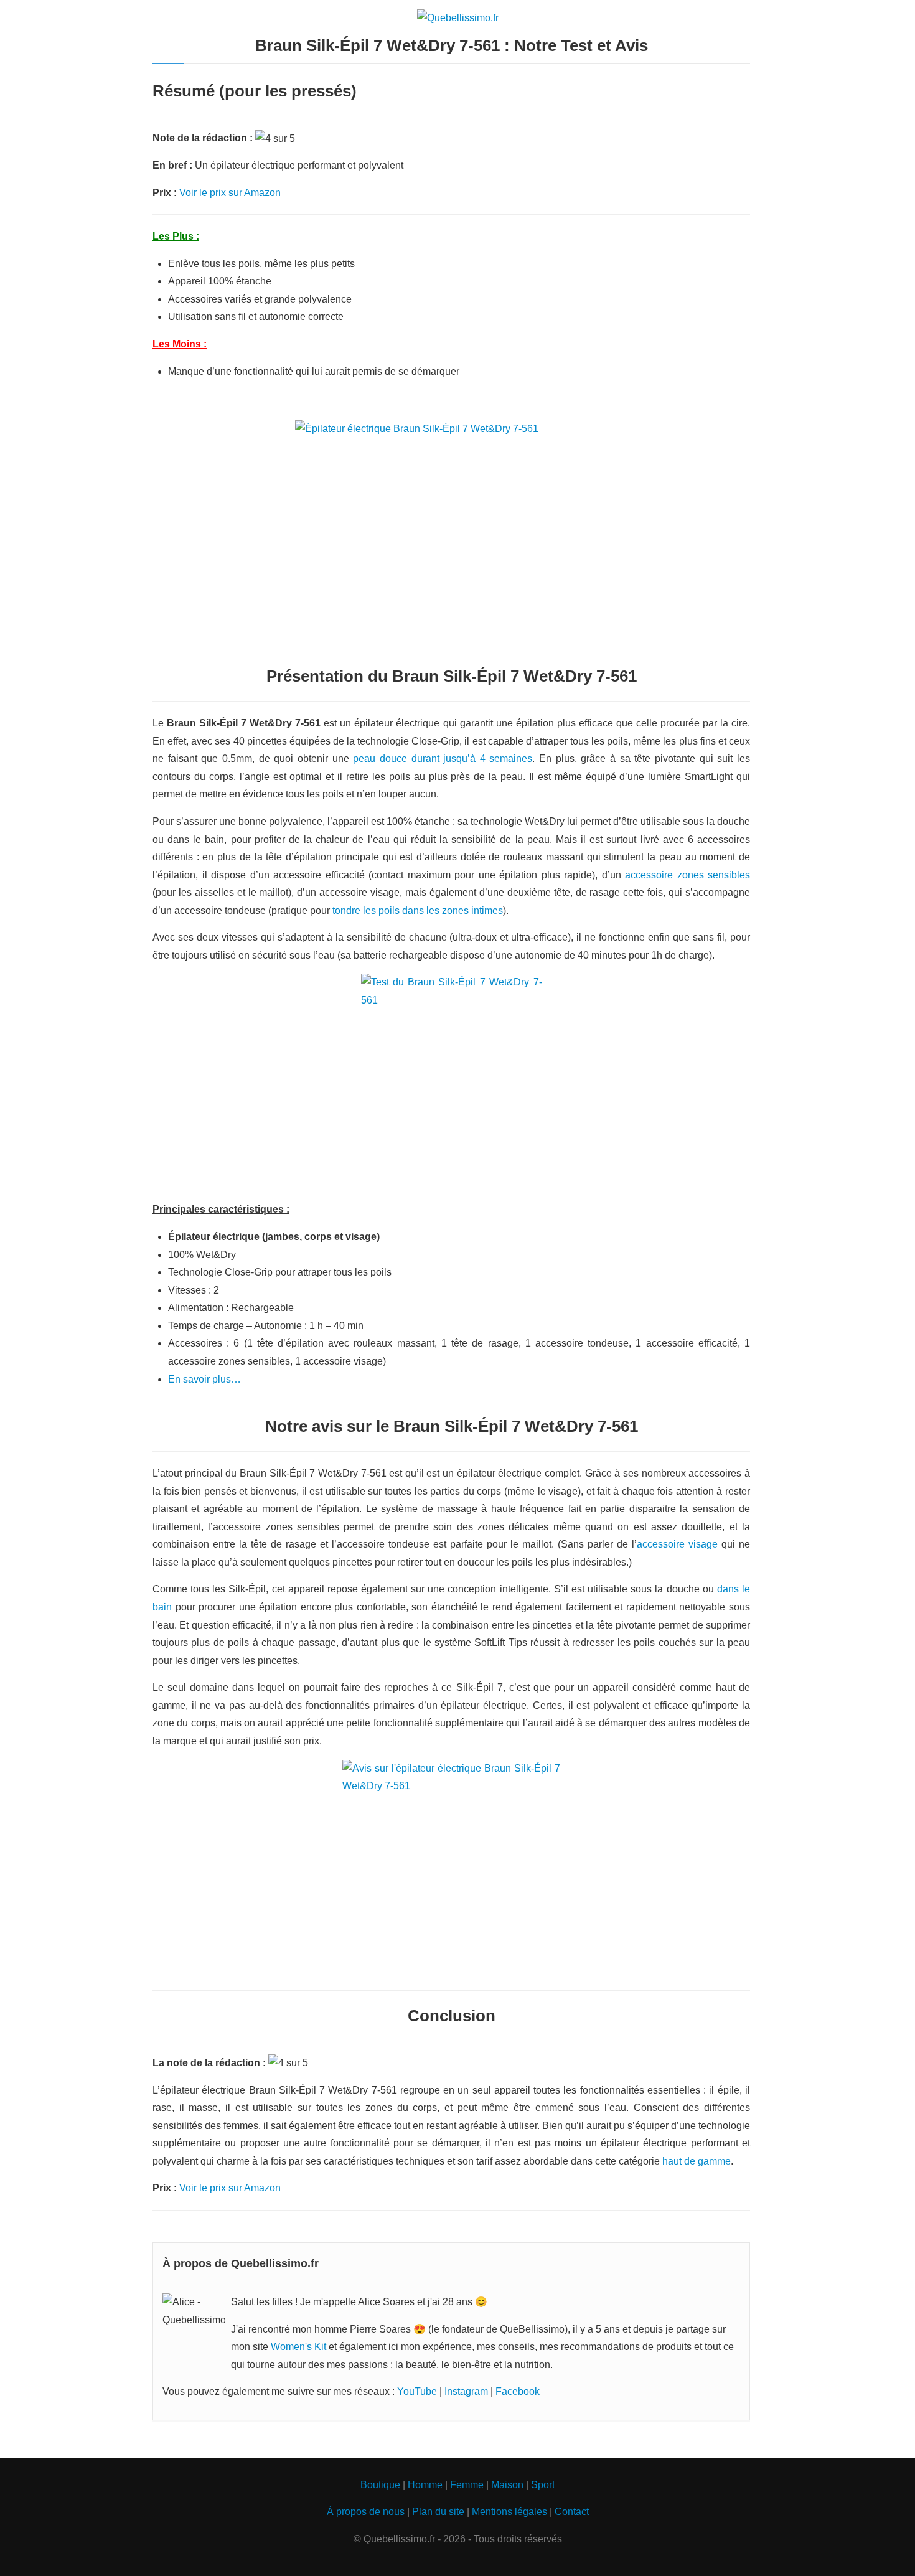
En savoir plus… (204, 1379)
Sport (543, 2485)
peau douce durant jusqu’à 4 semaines (443, 759)
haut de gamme (697, 2161)
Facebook (518, 2391)
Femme (467, 2485)
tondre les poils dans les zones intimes (418, 910)
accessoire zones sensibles (687, 875)
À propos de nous (366, 2512)
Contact (572, 2512)
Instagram (466, 2391)
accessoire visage (677, 1544)
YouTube (417, 2391)
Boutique (380, 2485)
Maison (507, 2485)
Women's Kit (298, 2347)
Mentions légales (509, 2512)
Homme (425, 2485)
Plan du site (438, 2512)
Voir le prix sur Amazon (230, 193)
